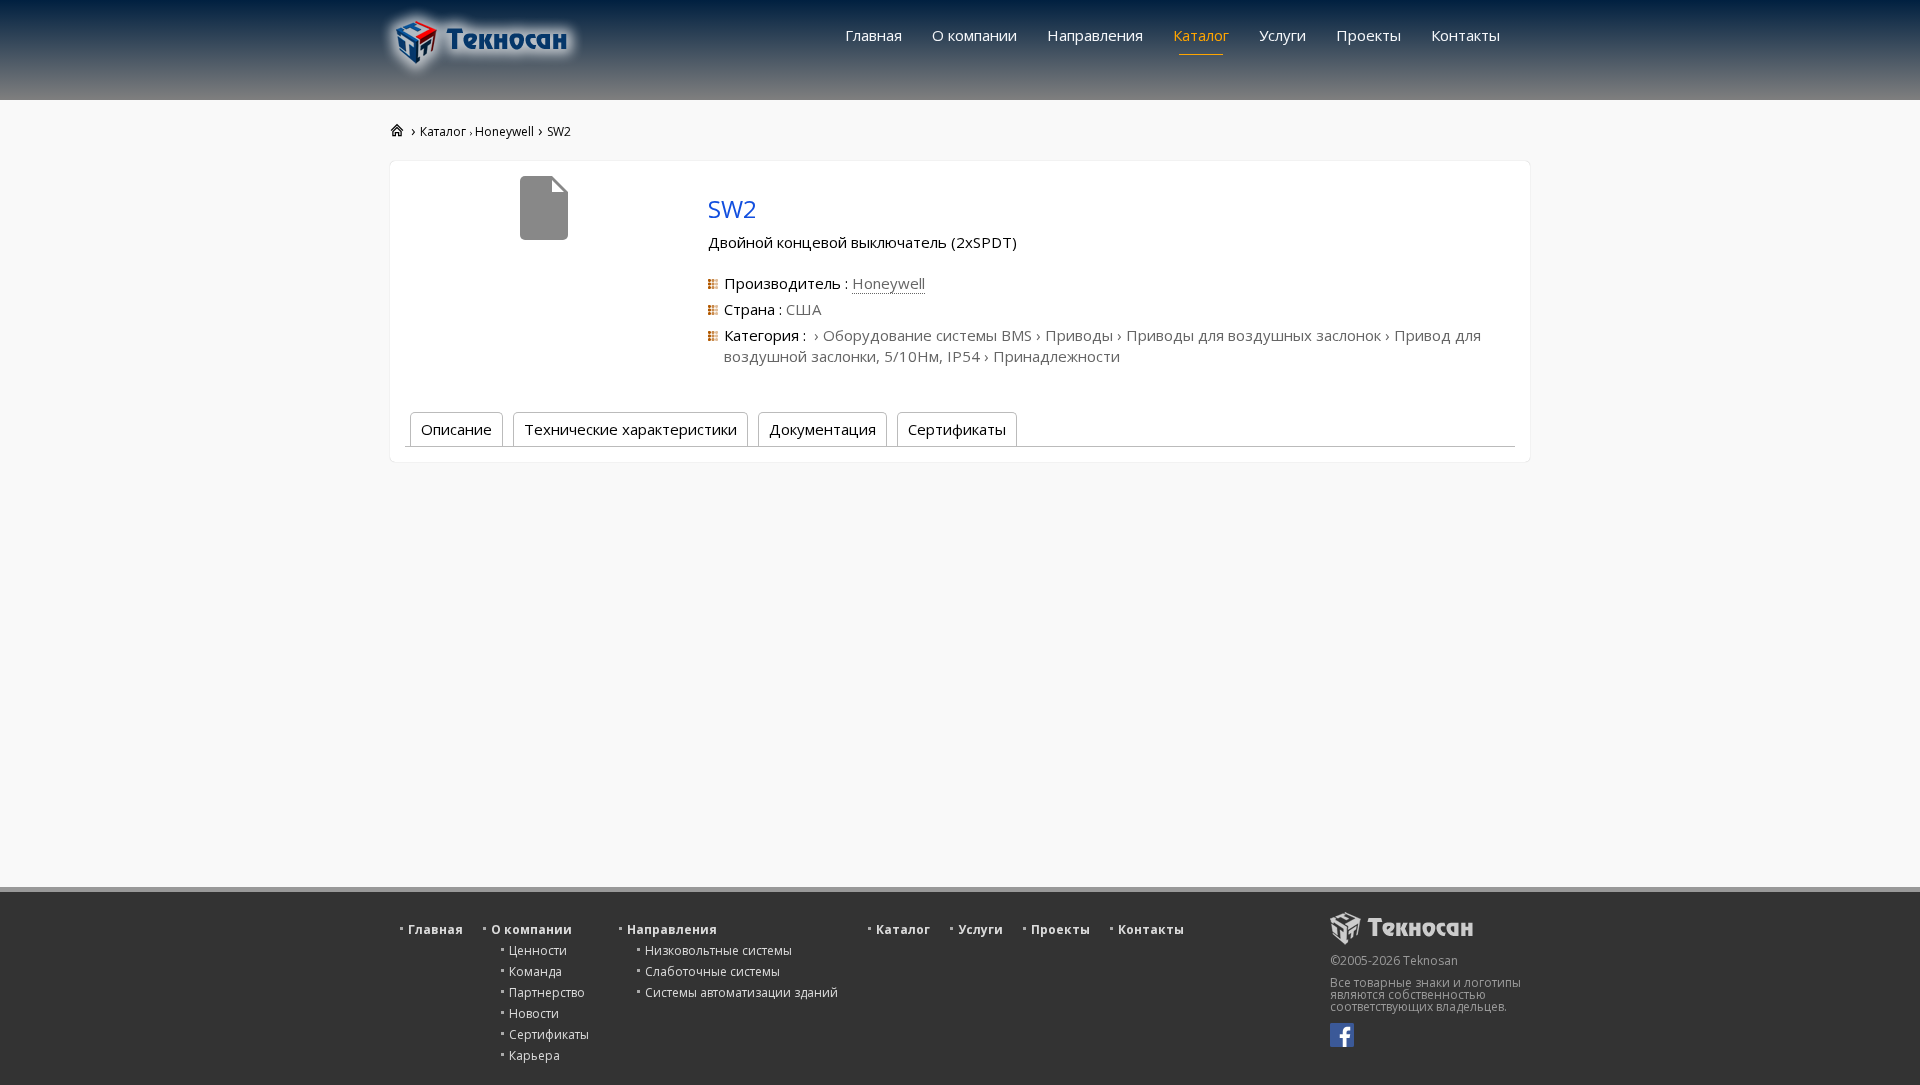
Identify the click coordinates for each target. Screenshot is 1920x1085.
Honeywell (888, 283)
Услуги (1282, 35)
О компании (974, 35)
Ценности (538, 950)
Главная (873, 35)
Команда (535, 971)
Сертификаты (549, 1034)
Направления (1095, 35)
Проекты (1368, 35)
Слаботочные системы (712, 971)
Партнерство (547, 992)
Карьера (534, 1055)
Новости (534, 1013)
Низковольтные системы (718, 950)
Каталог (1201, 35)
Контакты (1465, 35)
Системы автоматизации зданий (741, 992)
